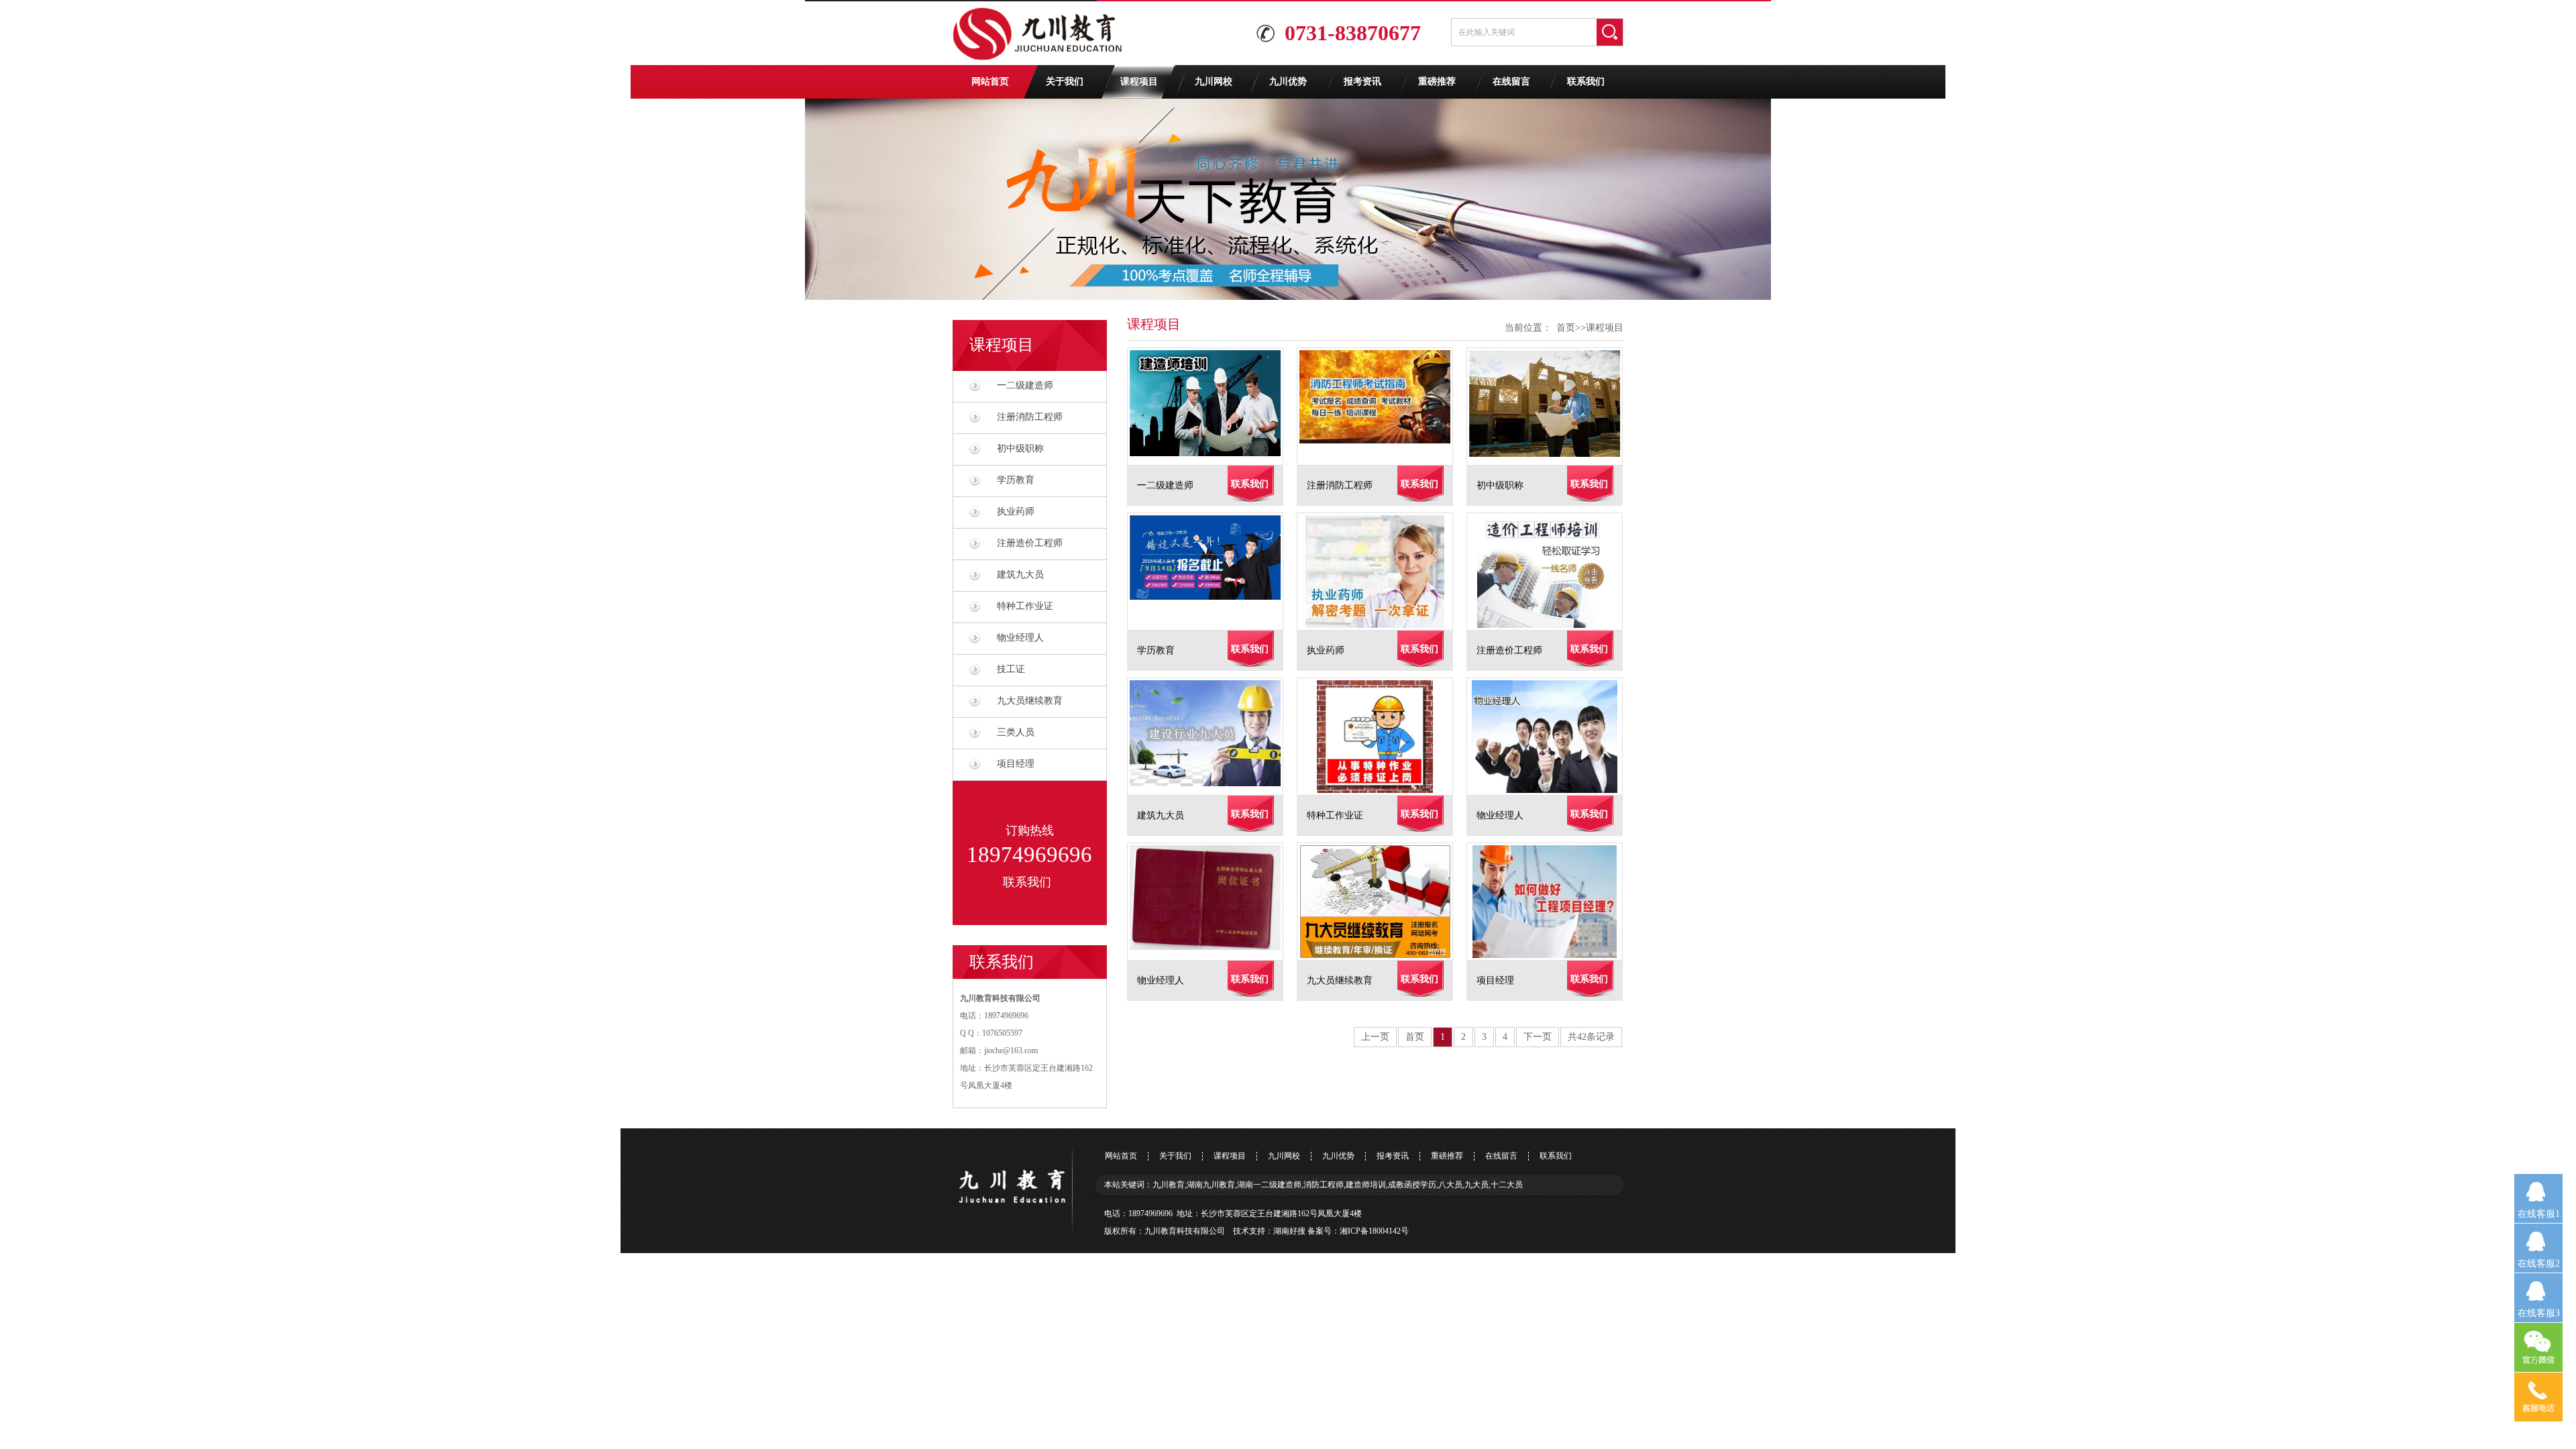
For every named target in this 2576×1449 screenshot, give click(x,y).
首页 (1566, 328)
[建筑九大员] (1212, 737)
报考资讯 (1362, 82)
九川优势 (1288, 82)
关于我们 (1065, 82)
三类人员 (1016, 732)
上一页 (1375, 1037)
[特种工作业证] (1382, 737)
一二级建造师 (1025, 385)
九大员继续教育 (1030, 701)
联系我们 (1586, 82)
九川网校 (1214, 82)
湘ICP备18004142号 (1374, 1231)
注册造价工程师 (1030, 543)
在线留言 (1511, 82)
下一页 (1538, 1037)
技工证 (1011, 669)
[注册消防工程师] (1382, 407)
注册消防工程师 (1030, 417)
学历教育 (1016, 480)
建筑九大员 (1020, 575)
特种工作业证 (1025, 606)
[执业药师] (1382, 572)
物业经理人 (1020, 638)
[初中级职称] (1551, 407)
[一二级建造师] (1212, 407)
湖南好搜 (1289, 1231)
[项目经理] (1551, 902)
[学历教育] (1212, 572)
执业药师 (1016, 512)
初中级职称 (1020, 448)
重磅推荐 (1437, 82)
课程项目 (1139, 82)
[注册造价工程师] (1551, 572)
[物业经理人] (1551, 737)
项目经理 (1016, 764)
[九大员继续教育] (1382, 902)
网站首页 (990, 82)
